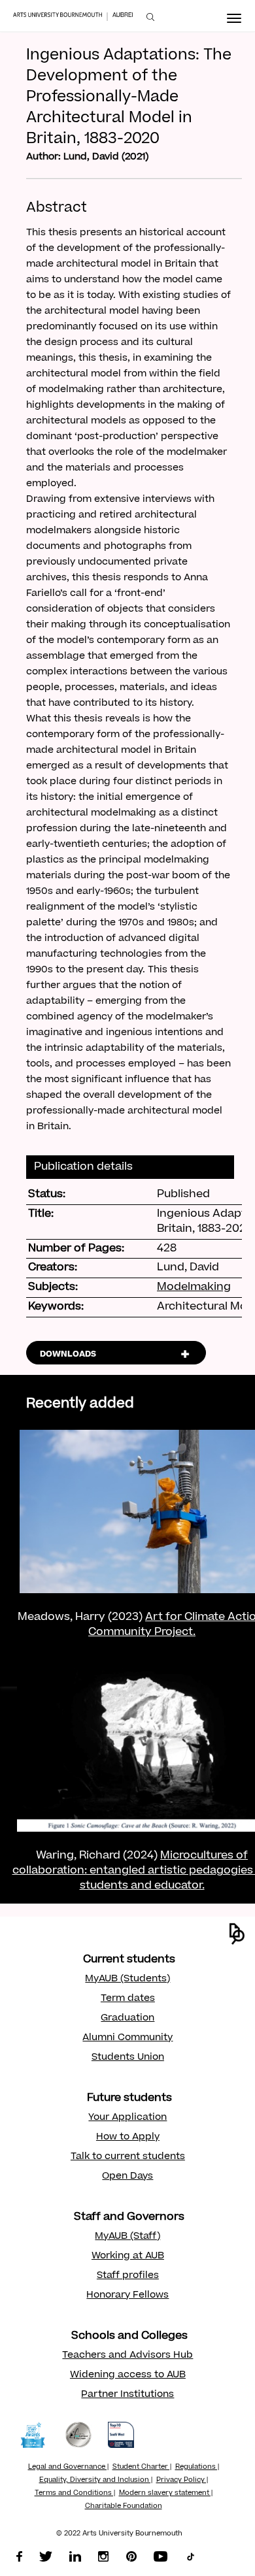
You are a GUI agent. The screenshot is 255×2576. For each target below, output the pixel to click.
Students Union (128, 2058)
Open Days (127, 2177)
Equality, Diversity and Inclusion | (96, 2481)
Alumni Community (127, 2038)
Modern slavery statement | (166, 2494)
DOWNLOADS (68, 1355)
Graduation (127, 2019)
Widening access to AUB (128, 2375)
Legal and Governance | (68, 2468)
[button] (237, 1934)
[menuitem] (150, 17)
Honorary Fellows (127, 2296)
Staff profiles (128, 2276)
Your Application (127, 2118)
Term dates (128, 1999)
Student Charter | (142, 2468)
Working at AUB (128, 2256)
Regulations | (197, 2468)
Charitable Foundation (124, 2507)
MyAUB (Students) (127, 1979)
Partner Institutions (127, 2395)
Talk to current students (128, 2157)
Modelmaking (194, 1287)
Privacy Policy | (182, 2481)
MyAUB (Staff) (127, 2237)
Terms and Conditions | (75, 2494)
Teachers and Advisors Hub (127, 2356)
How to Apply (128, 2138)
